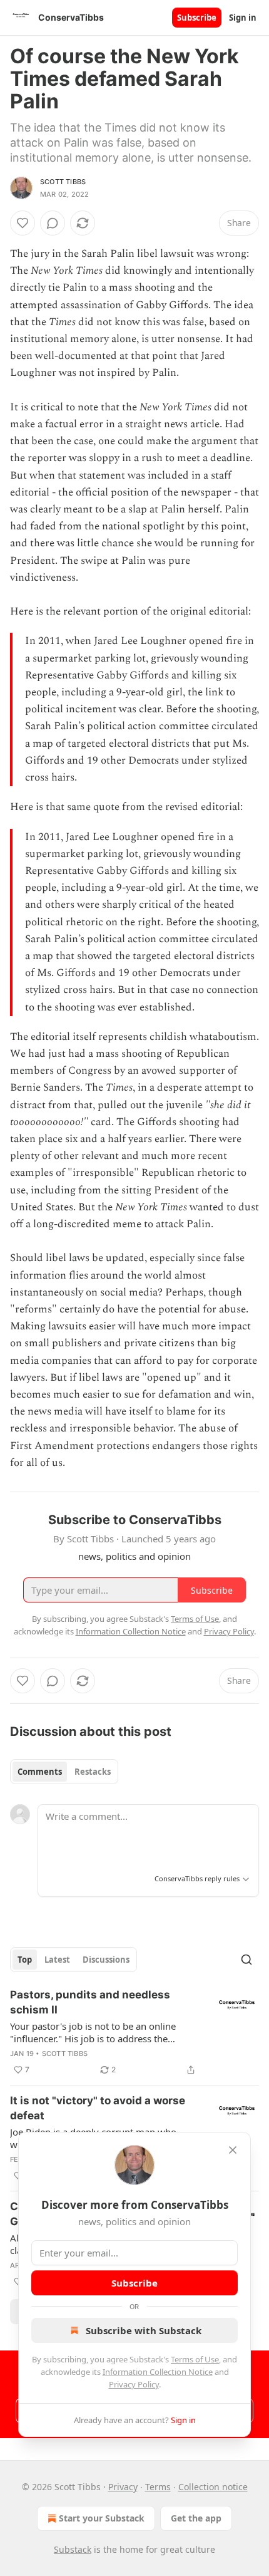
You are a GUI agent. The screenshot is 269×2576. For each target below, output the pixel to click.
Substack (73, 2549)
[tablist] (64, 1772)
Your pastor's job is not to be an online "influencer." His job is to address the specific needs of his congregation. (93, 2032)
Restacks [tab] (93, 1772)
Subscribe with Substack (144, 2330)
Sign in (243, 18)
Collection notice (213, 2487)
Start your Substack (102, 2518)
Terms (158, 2487)
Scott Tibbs (63, 182)
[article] (134, 2032)
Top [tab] (25, 1960)
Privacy (123, 2487)
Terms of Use (195, 2359)
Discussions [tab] (106, 1960)
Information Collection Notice (158, 2372)
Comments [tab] (40, 1772)
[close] (233, 2150)
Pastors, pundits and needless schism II (90, 2002)
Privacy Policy (134, 2384)
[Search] (246, 1960)
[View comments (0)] (53, 223)
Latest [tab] (57, 1960)
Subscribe (197, 18)
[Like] (23, 223)
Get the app (196, 2518)
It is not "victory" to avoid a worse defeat (98, 2108)
